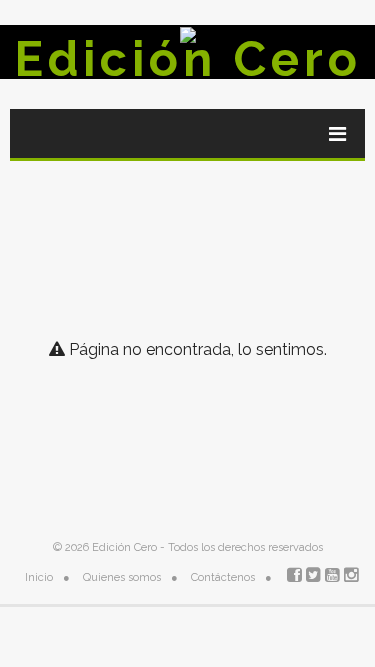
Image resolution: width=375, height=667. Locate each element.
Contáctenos (223, 577)
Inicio (39, 577)
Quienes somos (122, 577)
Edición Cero (188, 59)
